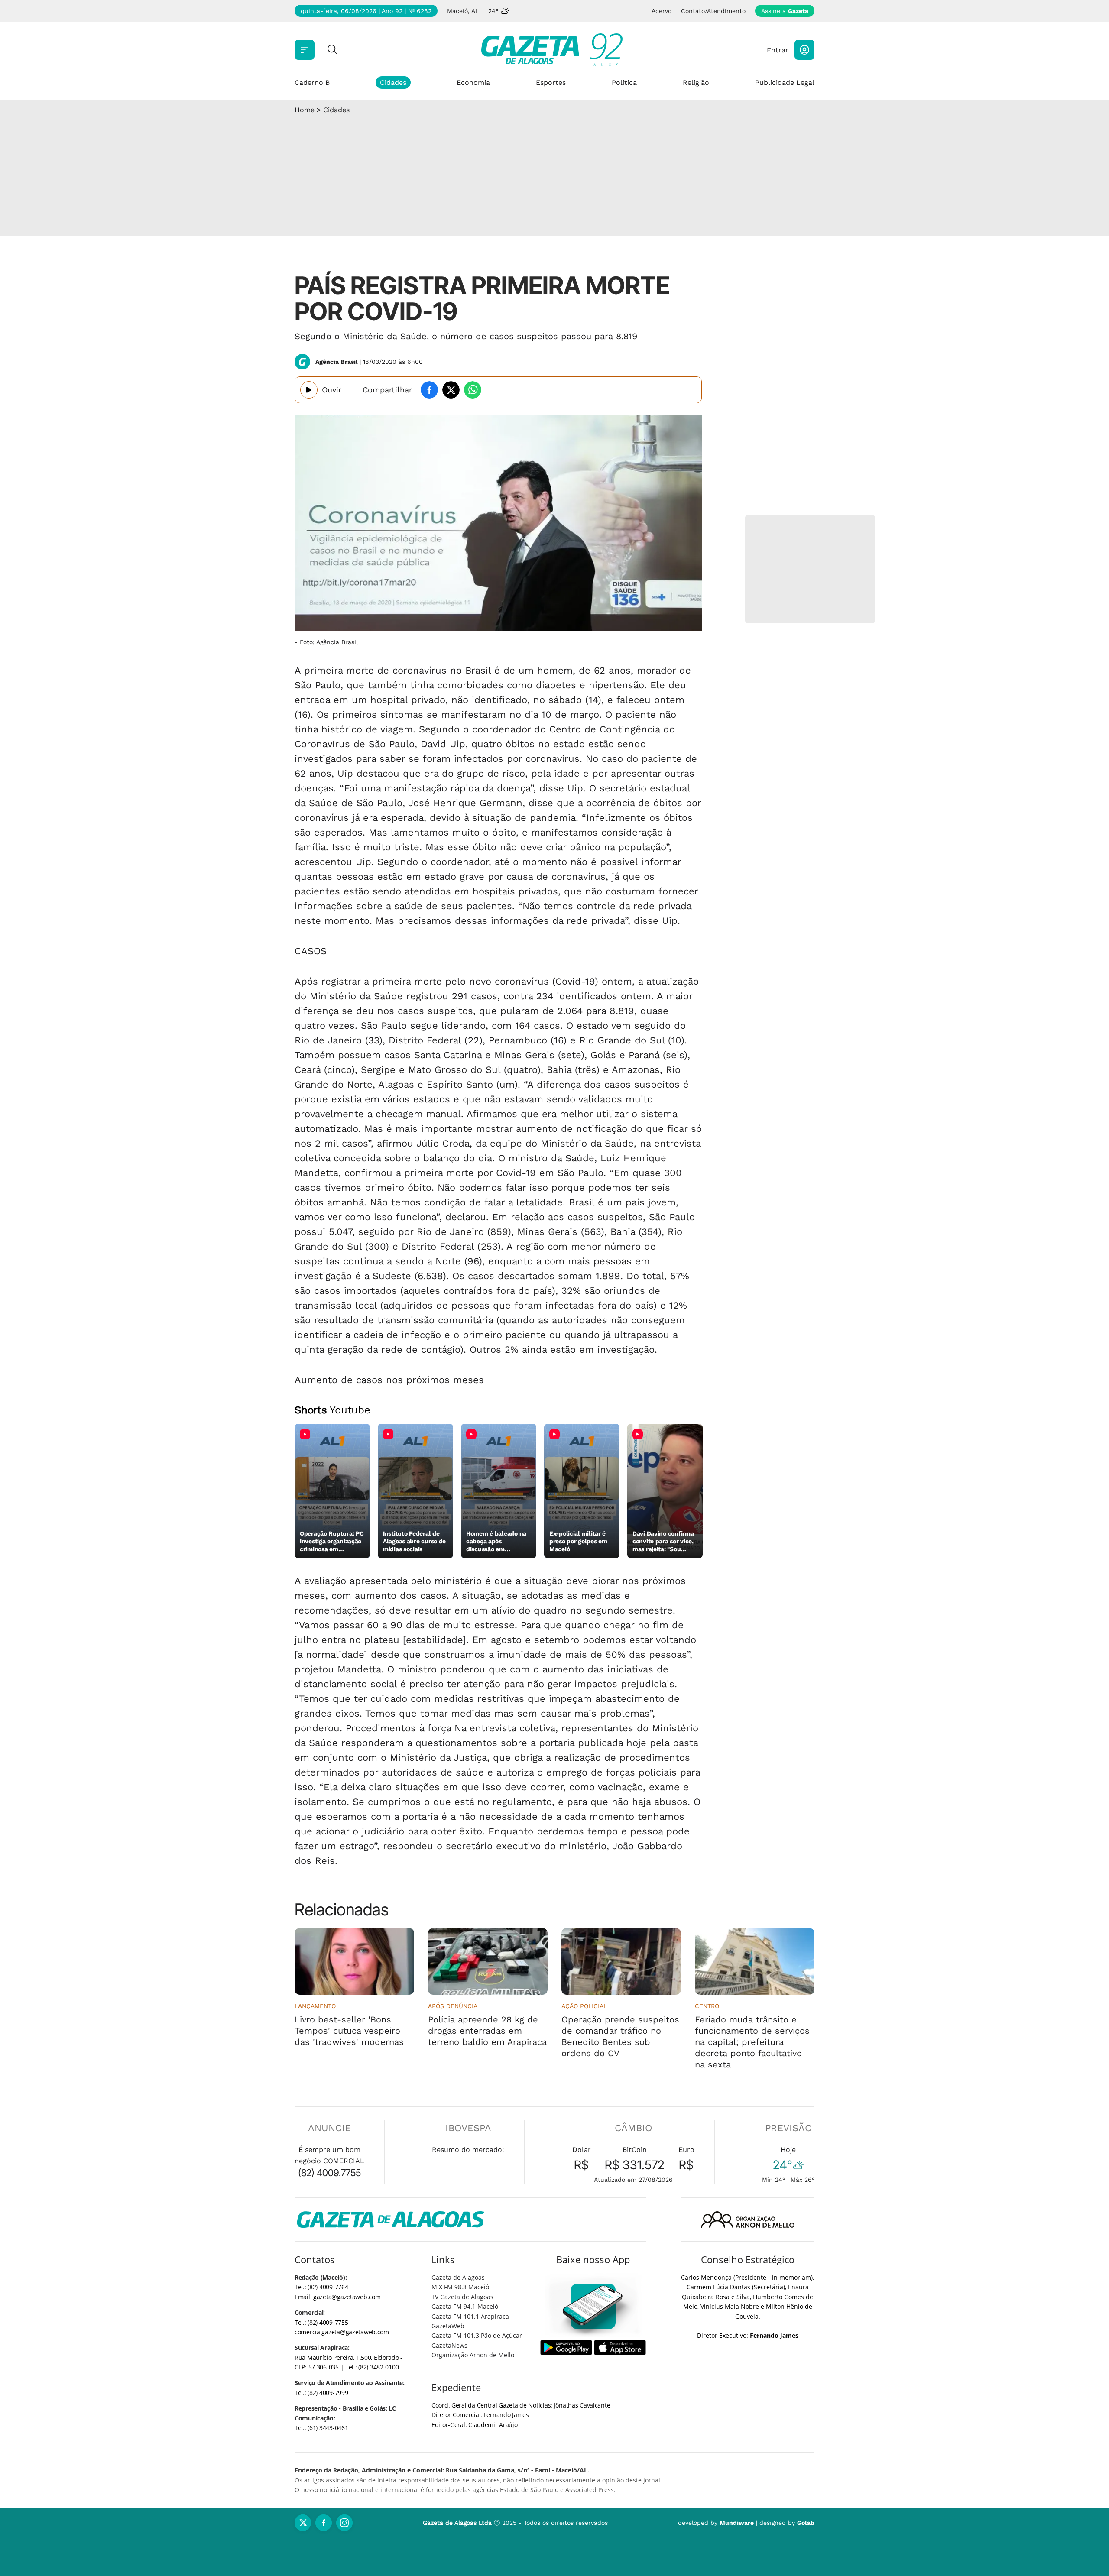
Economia (473, 83)
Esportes (551, 83)
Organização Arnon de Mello (473, 2355)
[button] (804, 50)
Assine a (785, 11)
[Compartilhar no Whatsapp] (473, 390)
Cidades (393, 83)
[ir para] (593, 2306)
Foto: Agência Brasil (329, 642)
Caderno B (312, 83)
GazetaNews (449, 2345)
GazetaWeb (448, 2326)
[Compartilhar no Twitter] (451, 390)
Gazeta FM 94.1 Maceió (465, 2306)
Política (624, 83)
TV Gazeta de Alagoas (462, 2297)
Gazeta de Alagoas (458, 2277)
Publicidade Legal (785, 83)
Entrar (778, 50)
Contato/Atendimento (713, 11)
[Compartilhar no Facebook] (429, 390)
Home (305, 110)
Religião (696, 83)
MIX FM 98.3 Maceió (460, 2287)
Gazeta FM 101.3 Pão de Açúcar (477, 2335)
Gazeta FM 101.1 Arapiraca (470, 2316)
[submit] (332, 50)
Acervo (662, 11)
